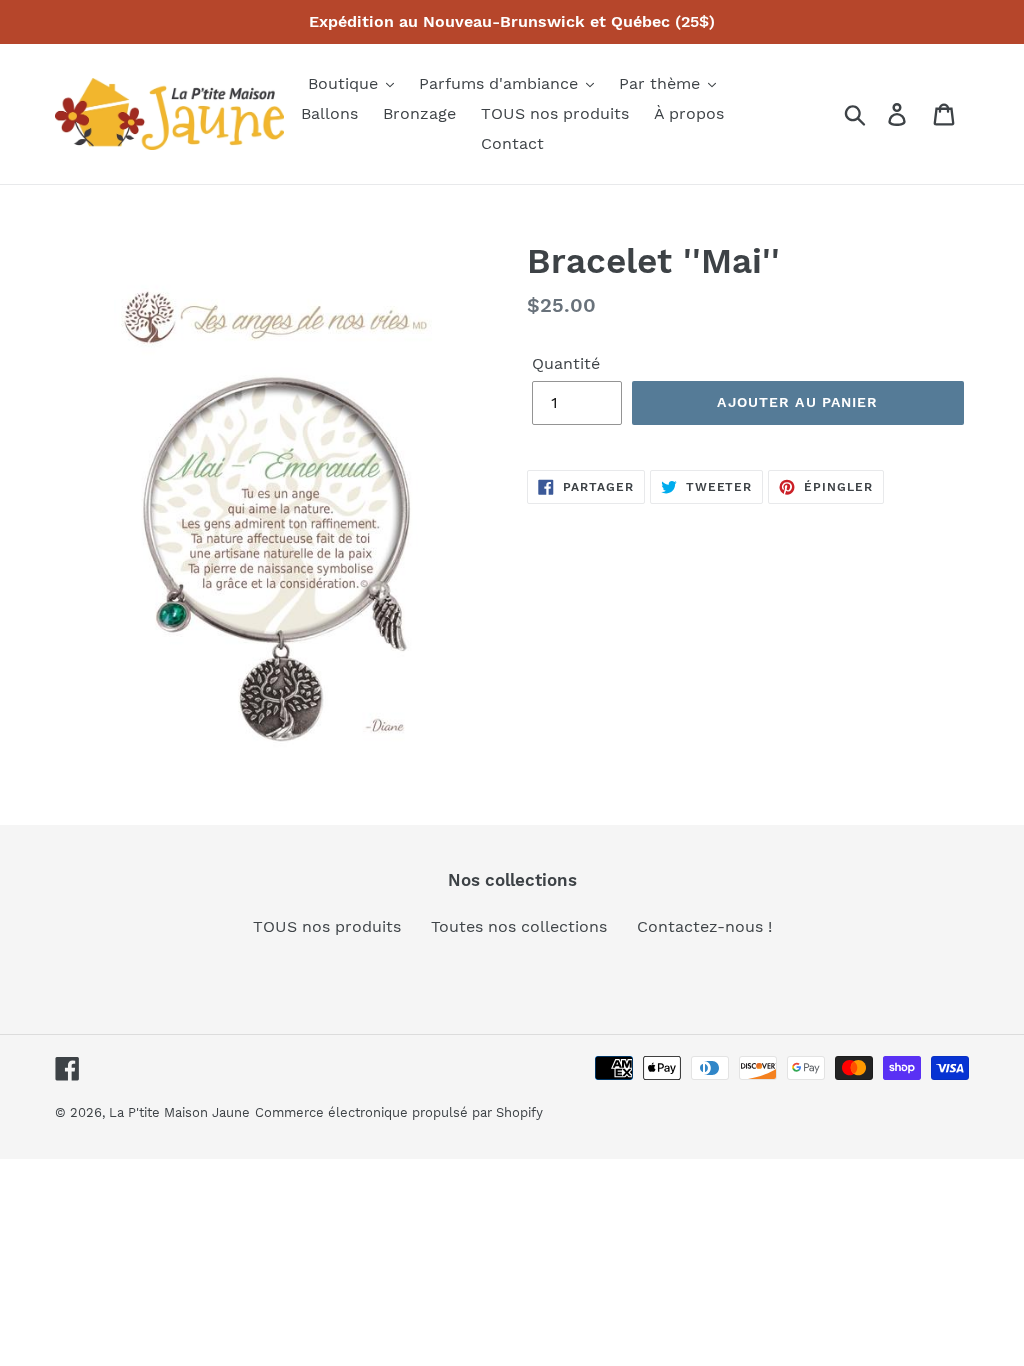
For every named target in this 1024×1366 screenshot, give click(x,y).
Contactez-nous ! (704, 926)
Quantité (566, 363)
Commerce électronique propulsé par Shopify (399, 1112)
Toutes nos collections (519, 926)
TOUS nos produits (327, 926)
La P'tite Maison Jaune (179, 1112)
